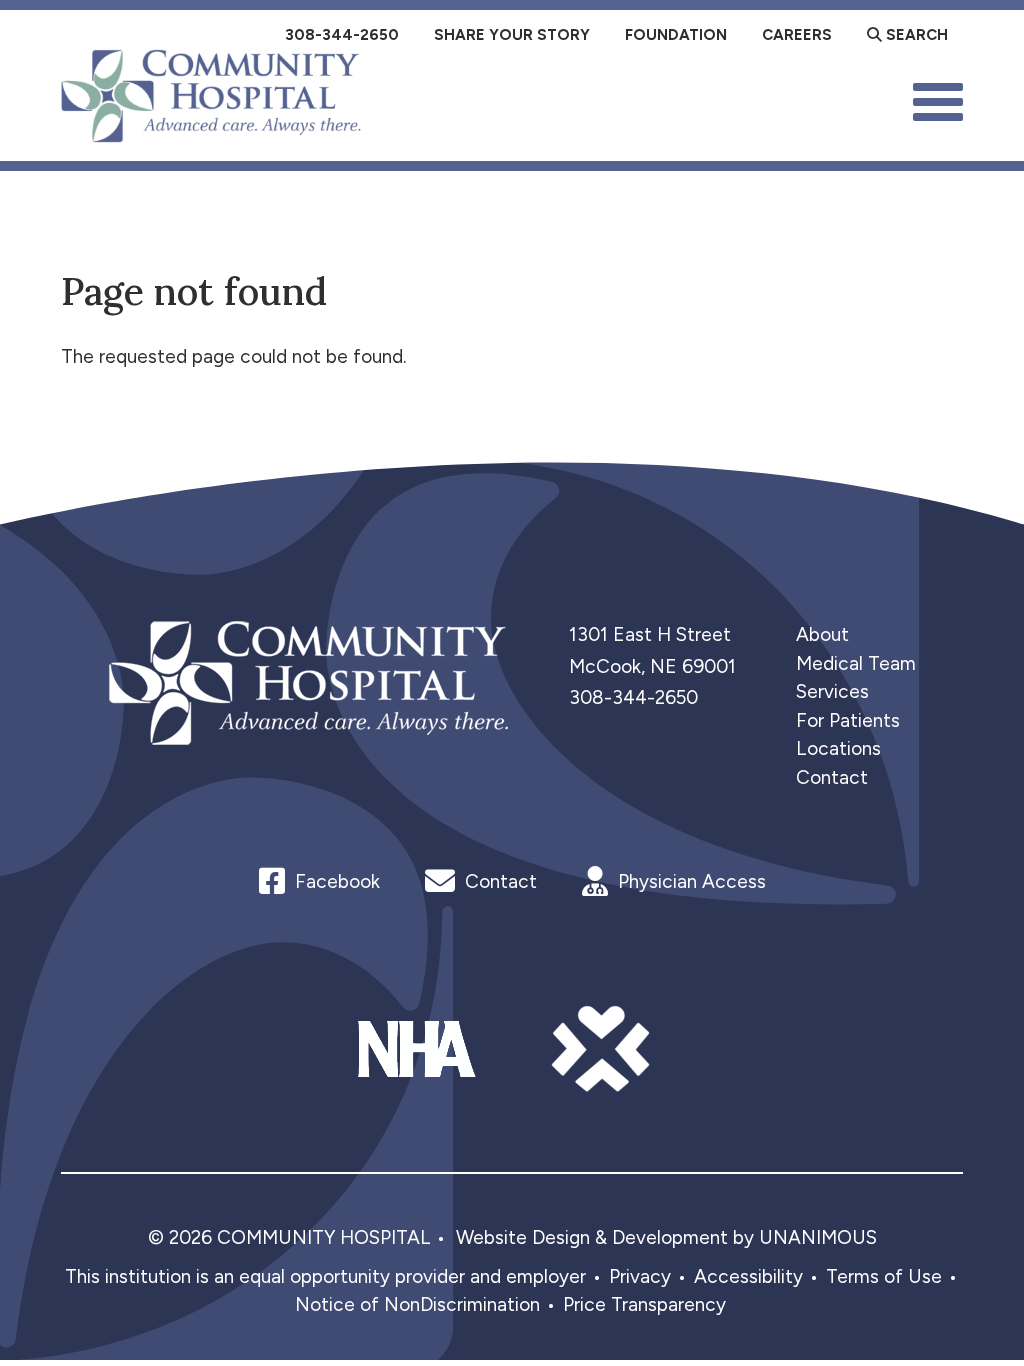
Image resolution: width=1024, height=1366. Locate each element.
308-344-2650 (633, 697)
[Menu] (938, 100)
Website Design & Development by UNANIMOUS (666, 1237)
